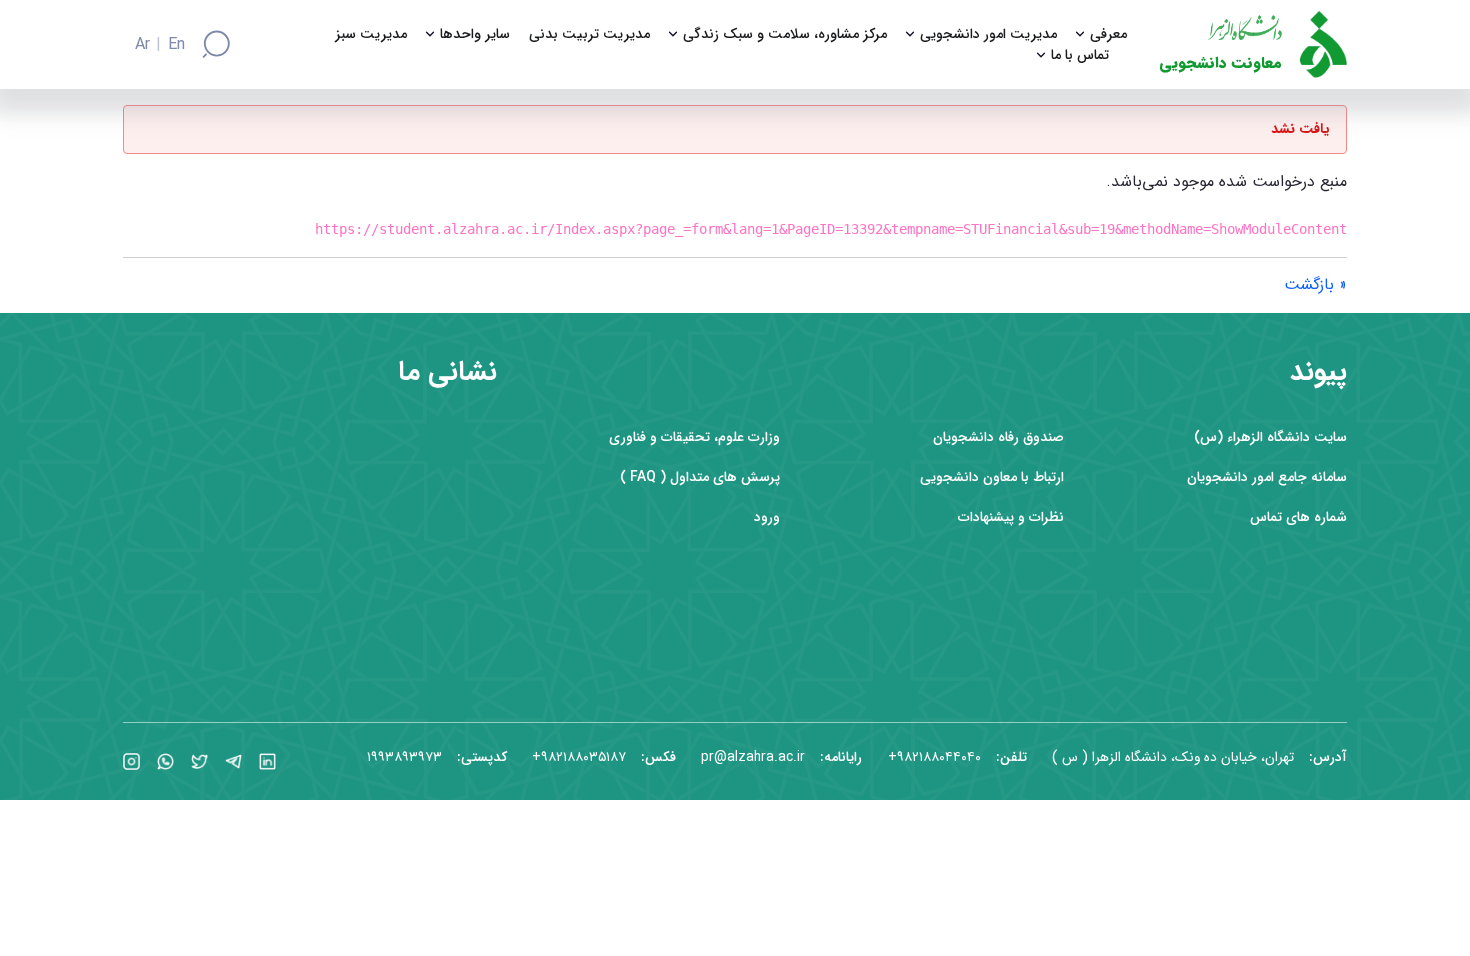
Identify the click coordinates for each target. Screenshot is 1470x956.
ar (142, 45)
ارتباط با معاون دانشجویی (992, 477)
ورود (767, 517)
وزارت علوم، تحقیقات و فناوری (694, 437)
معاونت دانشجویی (1220, 63)
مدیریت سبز (371, 34)
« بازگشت (1315, 284)
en (176, 45)
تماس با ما (1080, 55)
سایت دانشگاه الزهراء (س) (1270, 437)
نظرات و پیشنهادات (1011, 517)
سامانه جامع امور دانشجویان (1267, 477)
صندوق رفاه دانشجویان (998, 437)
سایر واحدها (475, 34)
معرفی (1108, 34)
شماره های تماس (1298, 517)
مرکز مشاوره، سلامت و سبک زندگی (785, 34)
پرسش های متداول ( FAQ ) (700, 477)
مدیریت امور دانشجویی (988, 34)
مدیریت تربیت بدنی (589, 34)
